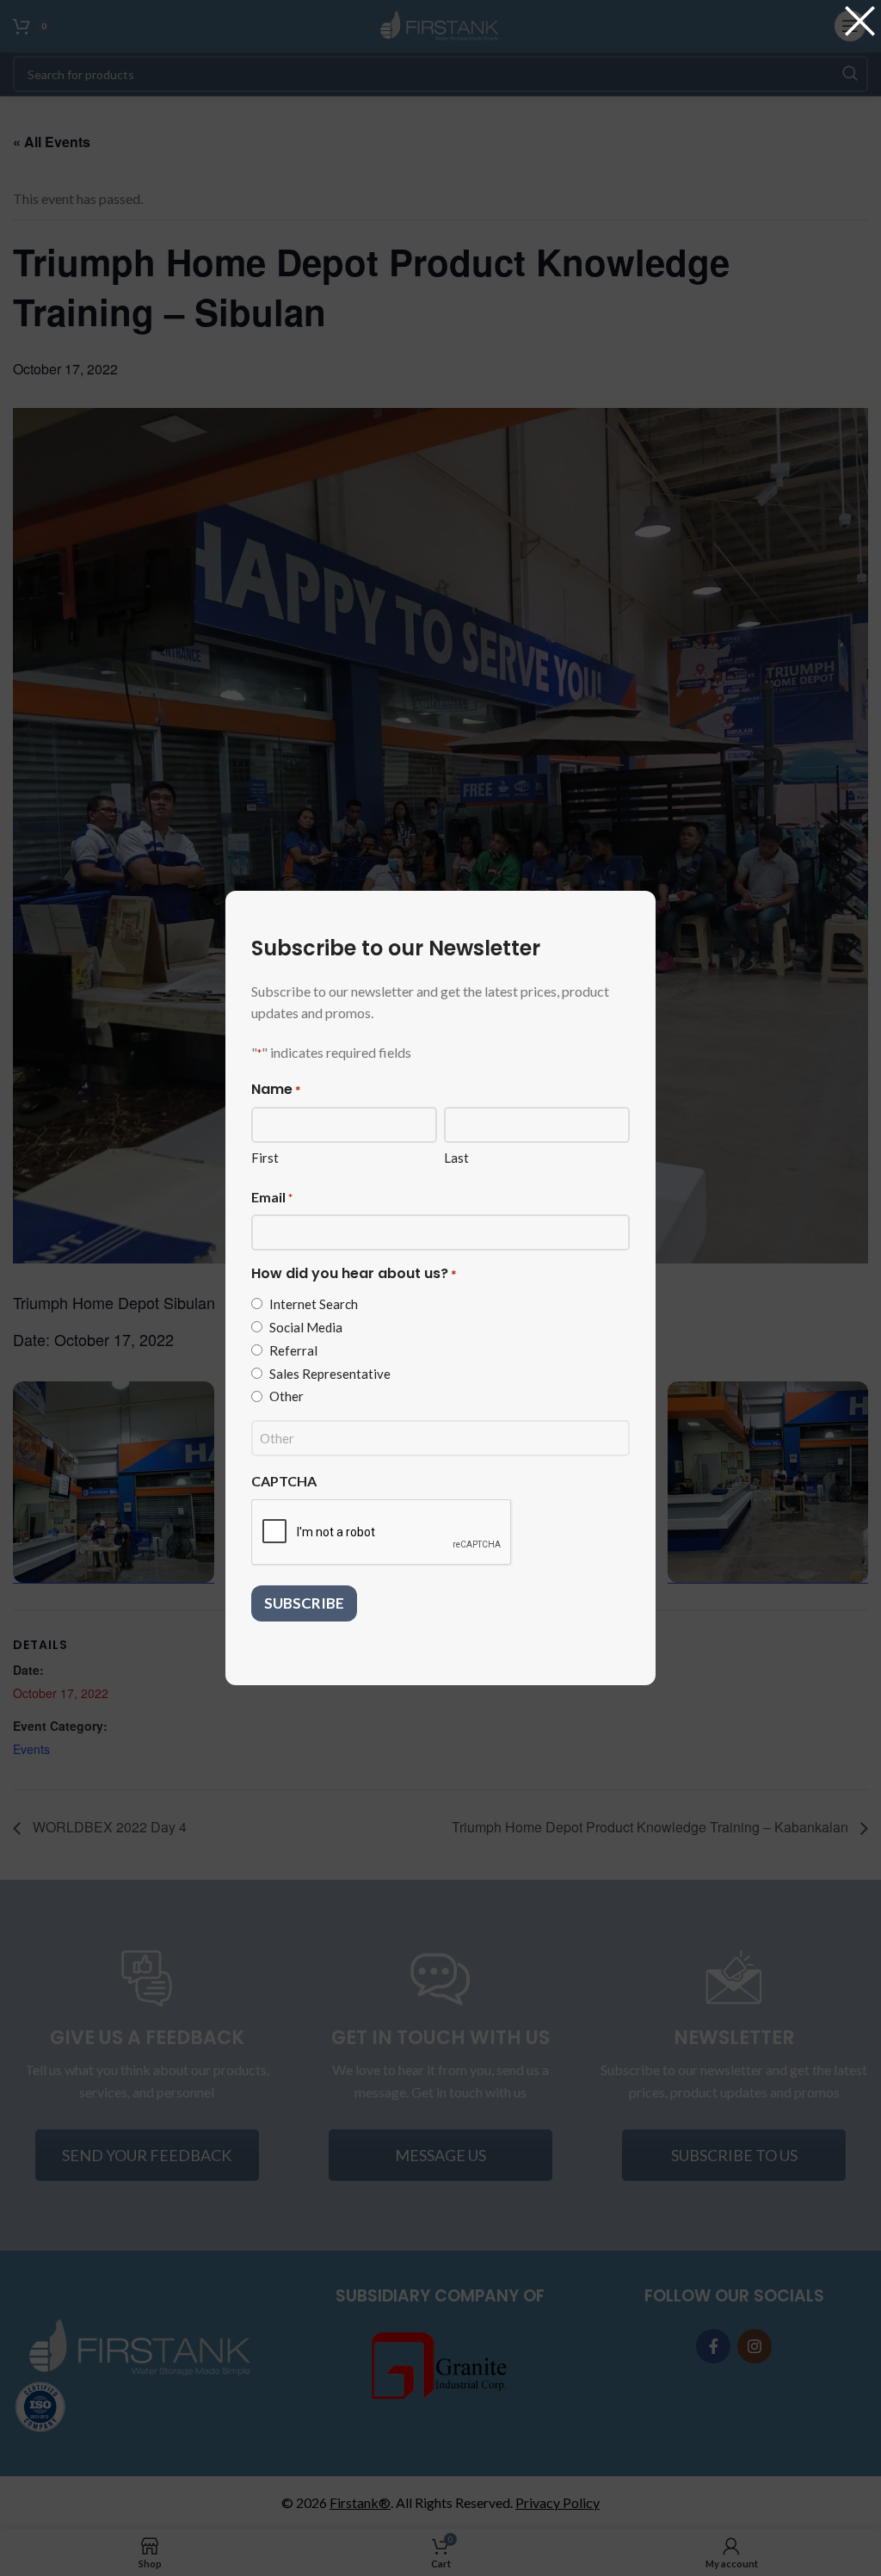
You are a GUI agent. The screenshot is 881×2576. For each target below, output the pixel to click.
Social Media (306, 1327)
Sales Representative (330, 1374)
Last (456, 1158)
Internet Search (314, 1304)
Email (272, 1197)
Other (286, 1396)
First (265, 1158)
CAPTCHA (284, 1481)
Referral (293, 1350)
